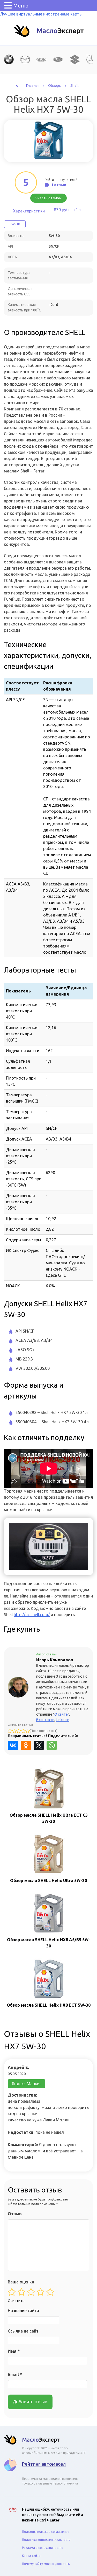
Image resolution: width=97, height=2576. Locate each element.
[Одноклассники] (26, 1745)
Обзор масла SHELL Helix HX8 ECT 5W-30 (49, 2005)
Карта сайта (31, 2556)
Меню (21, 6)
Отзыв (15, 2214)
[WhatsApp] (52, 1745)
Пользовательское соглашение (46, 2532)
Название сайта (23, 2311)
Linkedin (63, 1720)
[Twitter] (39, 1745)
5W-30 (15, 224)
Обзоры (55, 86)
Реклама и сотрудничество (43, 2548)
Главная (33, 86)
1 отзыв (59, 185)
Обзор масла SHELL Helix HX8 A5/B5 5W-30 (49, 1943)
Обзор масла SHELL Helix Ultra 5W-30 (48, 1881)
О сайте (61, 1714)
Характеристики (29, 211)
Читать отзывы (48, 198)
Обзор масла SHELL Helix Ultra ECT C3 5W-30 (49, 1818)
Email (15, 2374)
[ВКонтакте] (13, 1745)
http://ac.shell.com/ (32, 1615)
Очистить (16, 2301)
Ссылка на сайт (23, 2331)
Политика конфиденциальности (46, 2540)
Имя (14, 2351)
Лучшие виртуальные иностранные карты (41, 14)
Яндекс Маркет (27, 2084)
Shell (74, 86)
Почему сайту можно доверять (46, 2564)
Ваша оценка (21, 2282)
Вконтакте (45, 1720)
